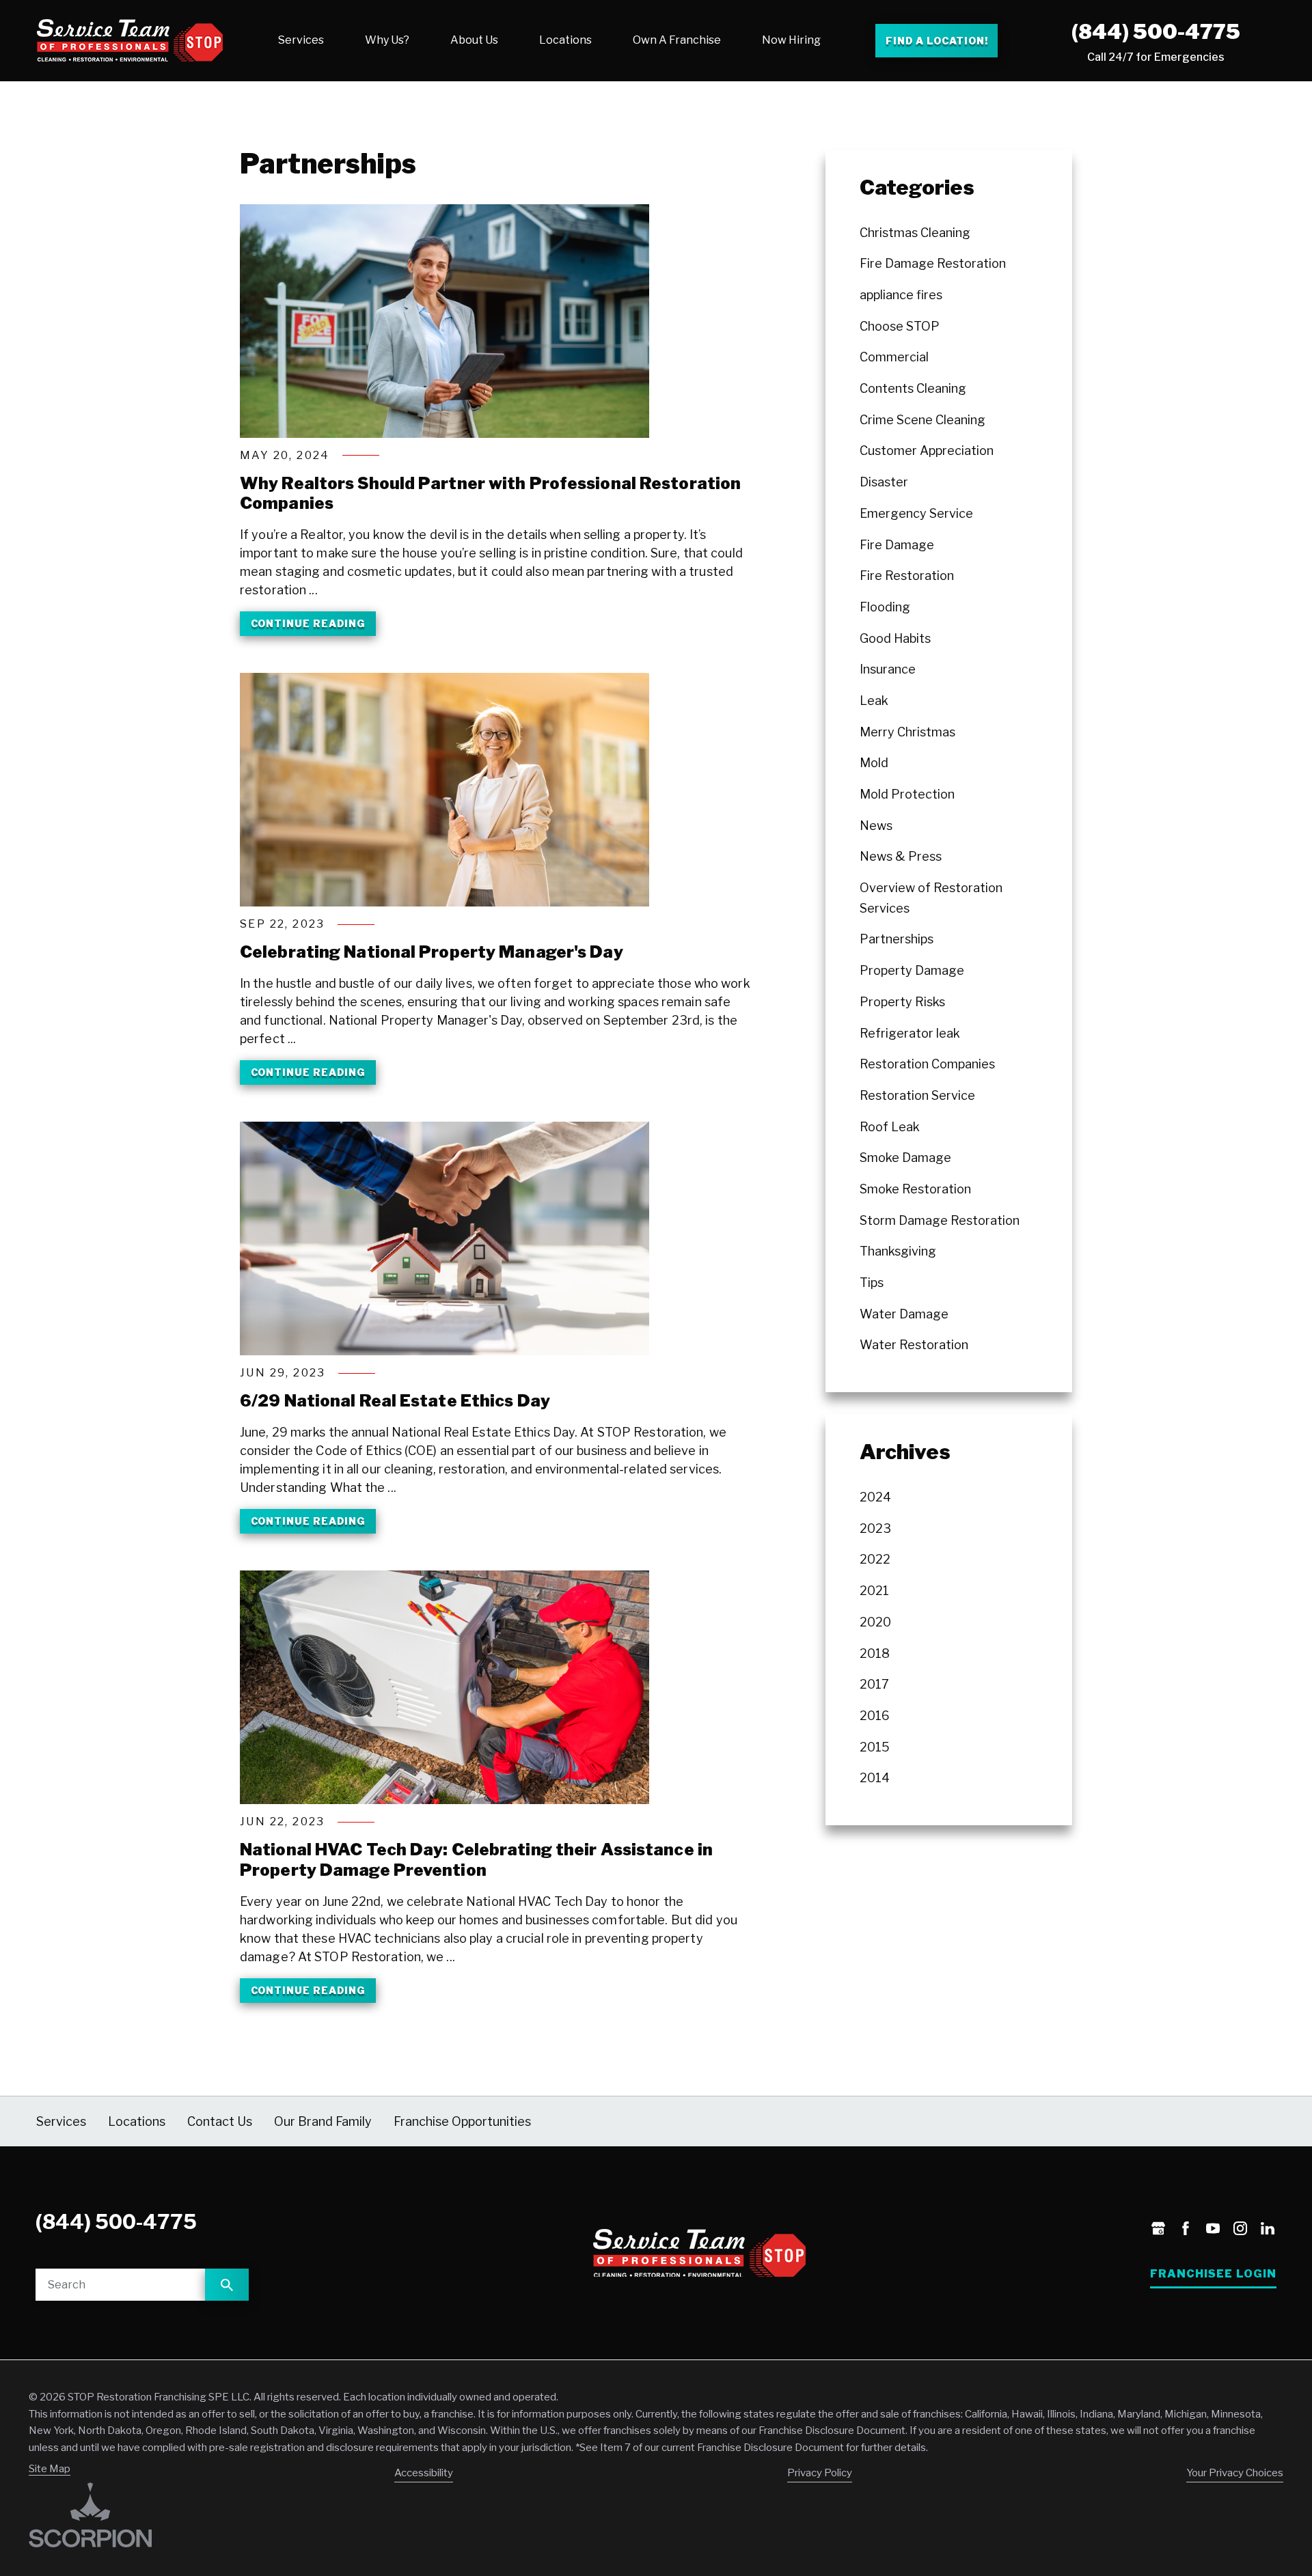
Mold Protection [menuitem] (907, 794)
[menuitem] (301, 40)
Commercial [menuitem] (894, 357)
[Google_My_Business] (1158, 2230)
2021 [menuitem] (874, 1591)
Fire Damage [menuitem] (897, 545)
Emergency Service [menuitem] (916, 513)
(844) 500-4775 (1156, 31)
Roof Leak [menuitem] (890, 1127)
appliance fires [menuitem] (901, 295)
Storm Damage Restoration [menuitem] (940, 1220)
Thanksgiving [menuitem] (898, 1251)
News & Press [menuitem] (901, 856)
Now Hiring (791, 40)
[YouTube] (1213, 2230)
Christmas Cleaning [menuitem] (915, 233)
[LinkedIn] (1268, 2230)
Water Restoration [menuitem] (914, 1345)
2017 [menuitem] (874, 1684)
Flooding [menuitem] (885, 607)
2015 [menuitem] (875, 1747)
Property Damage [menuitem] (912, 970)
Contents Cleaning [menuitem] (913, 388)
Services (301, 40)
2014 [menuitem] (875, 1778)
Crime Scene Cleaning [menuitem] (922, 420)
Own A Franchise (677, 40)
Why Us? (387, 40)
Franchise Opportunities (462, 2121)
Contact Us (220, 2121)
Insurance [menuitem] (888, 669)
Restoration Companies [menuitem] (927, 1064)
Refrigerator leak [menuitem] (910, 1033)
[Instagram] (1240, 2230)
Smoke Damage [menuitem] (905, 1158)
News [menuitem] (876, 826)
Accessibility (424, 2473)
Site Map (50, 2469)
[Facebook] (1186, 2230)
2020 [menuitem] (875, 1622)
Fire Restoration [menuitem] (907, 576)
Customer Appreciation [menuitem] (927, 451)
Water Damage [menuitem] (904, 1314)
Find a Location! (937, 41)
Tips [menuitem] (872, 1283)
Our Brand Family (323, 2121)
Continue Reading (308, 623)
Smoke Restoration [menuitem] (915, 1189)
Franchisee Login (1213, 2274)
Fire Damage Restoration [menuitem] (933, 263)
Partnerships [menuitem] (897, 939)
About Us (474, 40)
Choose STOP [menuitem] (900, 326)
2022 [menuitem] (875, 1559)
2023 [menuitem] (875, 1528)
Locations (565, 40)
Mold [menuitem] (874, 763)
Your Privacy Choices (1235, 2473)
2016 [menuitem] (875, 1716)
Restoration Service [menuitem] (917, 1095)
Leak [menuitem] (874, 701)
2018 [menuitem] (875, 1653)
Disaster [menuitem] (884, 482)
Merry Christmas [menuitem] (907, 732)
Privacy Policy (820, 2473)
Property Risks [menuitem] (902, 1002)
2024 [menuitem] (875, 1497)
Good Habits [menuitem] (895, 638)
